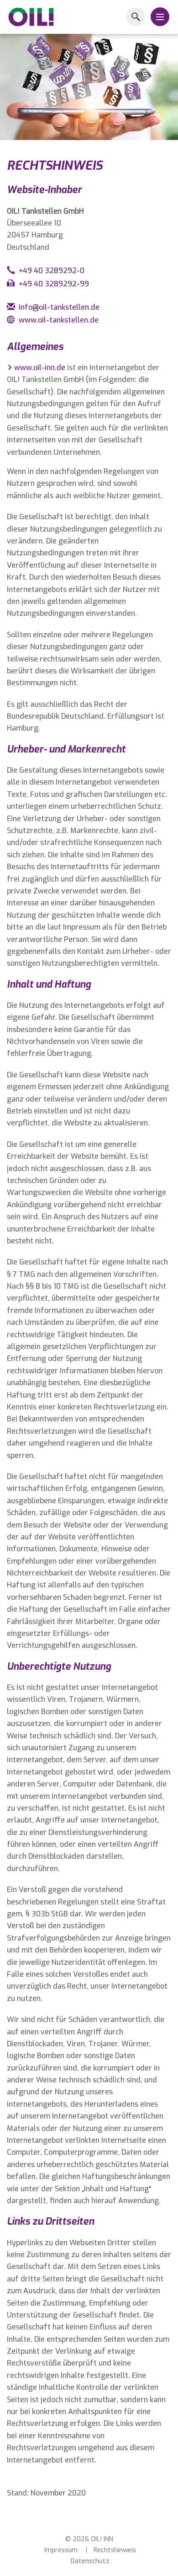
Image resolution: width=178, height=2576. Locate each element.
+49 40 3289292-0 (52, 271)
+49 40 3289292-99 (54, 284)
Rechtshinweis (115, 2550)
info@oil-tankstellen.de (59, 307)
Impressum (61, 2550)
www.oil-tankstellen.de (59, 320)
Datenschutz (90, 2561)
